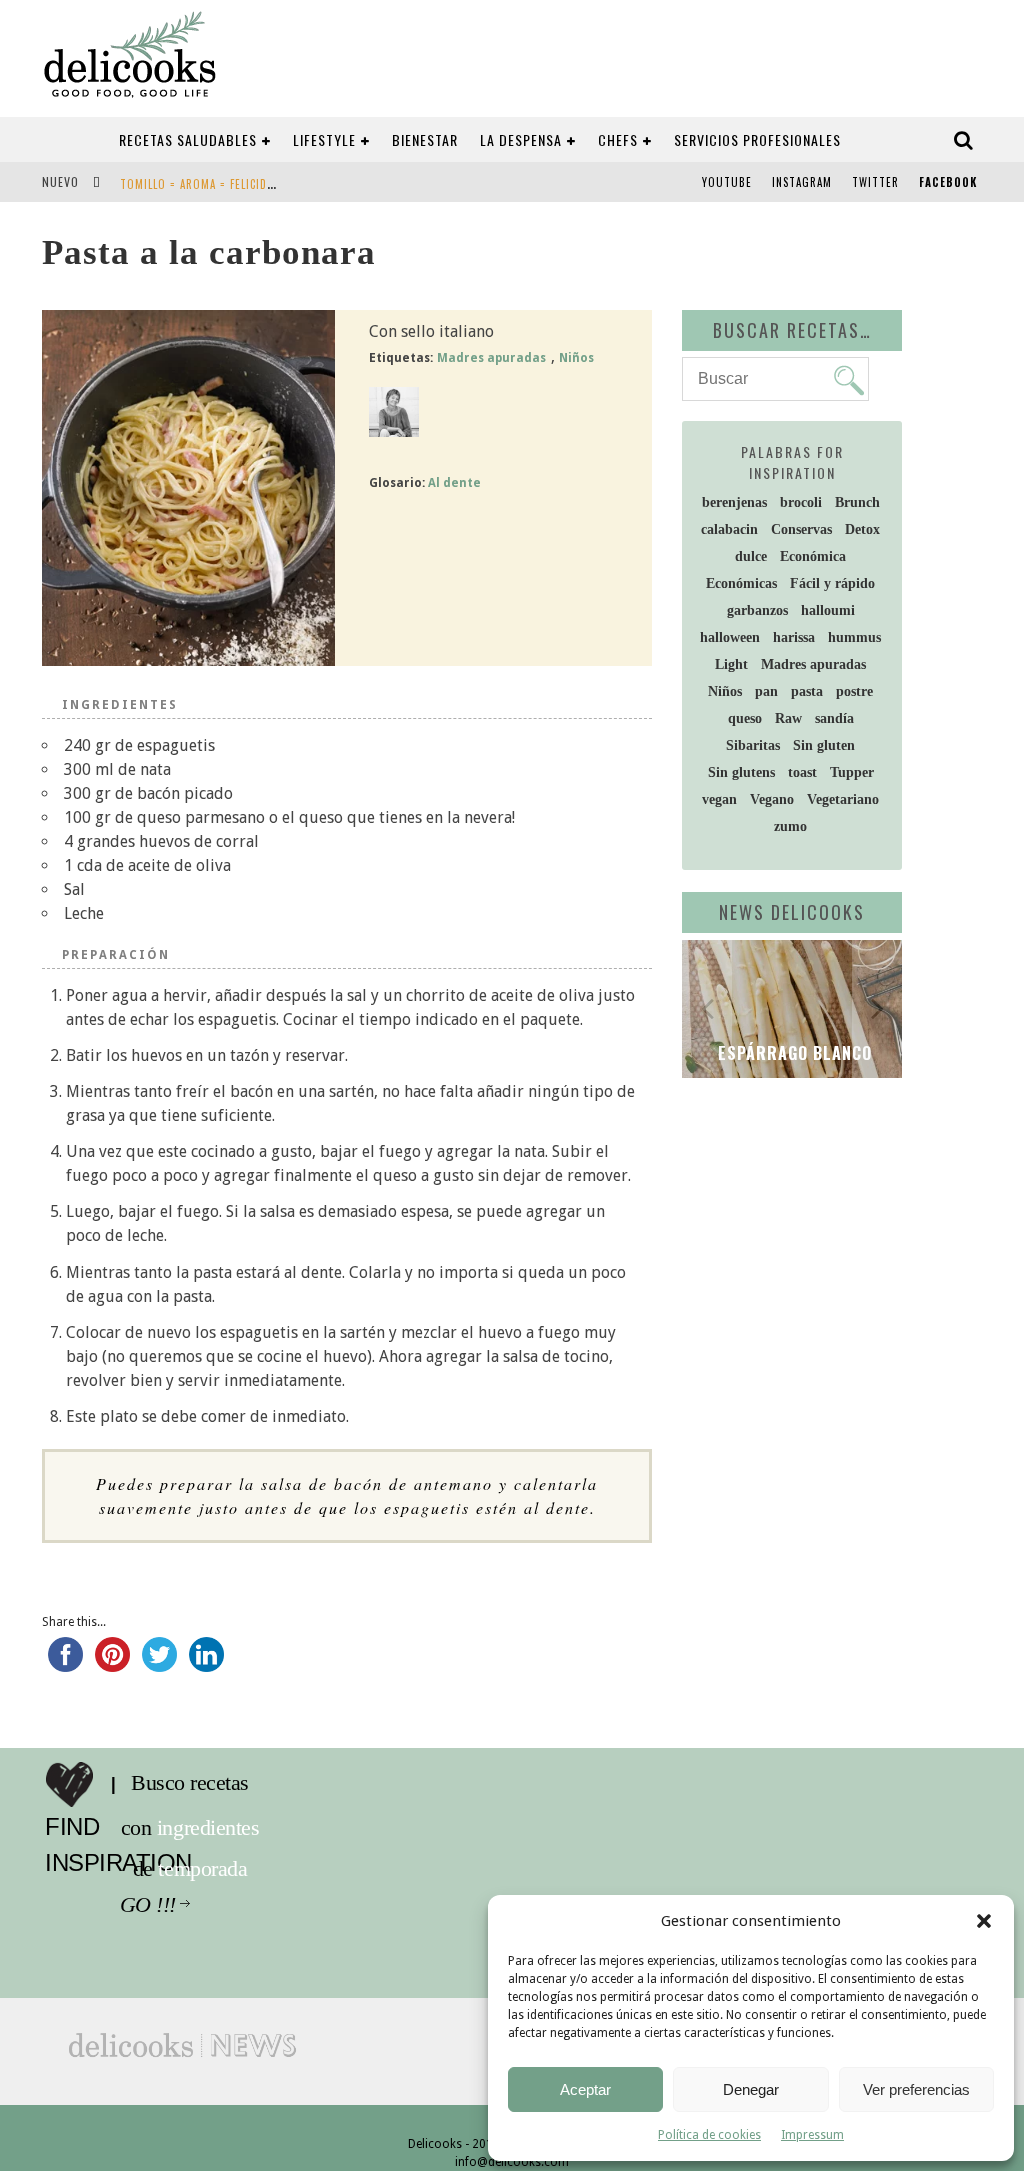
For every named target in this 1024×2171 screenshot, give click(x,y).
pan (766, 691)
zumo (790, 826)
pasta (807, 691)
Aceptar (585, 2089)
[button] (984, 1921)
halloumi (828, 610)
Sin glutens (741, 772)
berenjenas (734, 502)
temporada (209, 1869)
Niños (576, 358)
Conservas (801, 529)
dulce (751, 556)
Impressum (812, 2135)
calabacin (729, 529)
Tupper (852, 772)
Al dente (454, 483)
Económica (813, 556)
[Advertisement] (853, 1238)
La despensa (521, 139)
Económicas (741, 583)
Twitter (875, 182)
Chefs (618, 139)
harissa (794, 637)
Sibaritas (753, 745)
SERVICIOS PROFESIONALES (757, 139)
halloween (730, 637)
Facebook (948, 182)
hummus (854, 637)
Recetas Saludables (188, 139)
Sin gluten (824, 745)
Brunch (857, 502)
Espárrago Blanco (792, 1053)
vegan (719, 799)
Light (731, 664)
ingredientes (215, 1828)
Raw (788, 718)
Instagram (802, 182)
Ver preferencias (916, 2089)
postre (854, 691)
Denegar (751, 2089)
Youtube (727, 182)
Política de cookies (709, 2135)
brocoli (801, 502)
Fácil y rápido (832, 583)
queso (745, 718)
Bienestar (425, 139)
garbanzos (757, 610)
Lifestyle (324, 139)
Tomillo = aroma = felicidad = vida (219, 184)
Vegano (772, 799)
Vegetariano (843, 799)
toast (802, 772)
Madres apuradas (491, 358)
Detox (862, 529)
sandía (834, 718)
